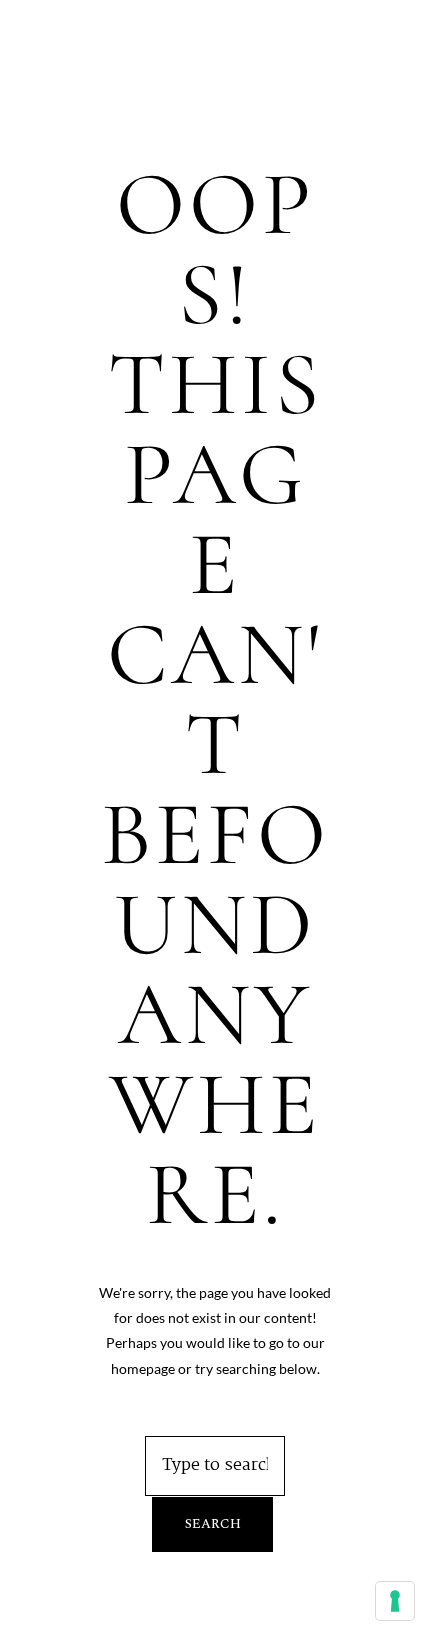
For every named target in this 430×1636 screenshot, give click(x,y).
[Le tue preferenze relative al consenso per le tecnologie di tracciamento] (395, 1601)
